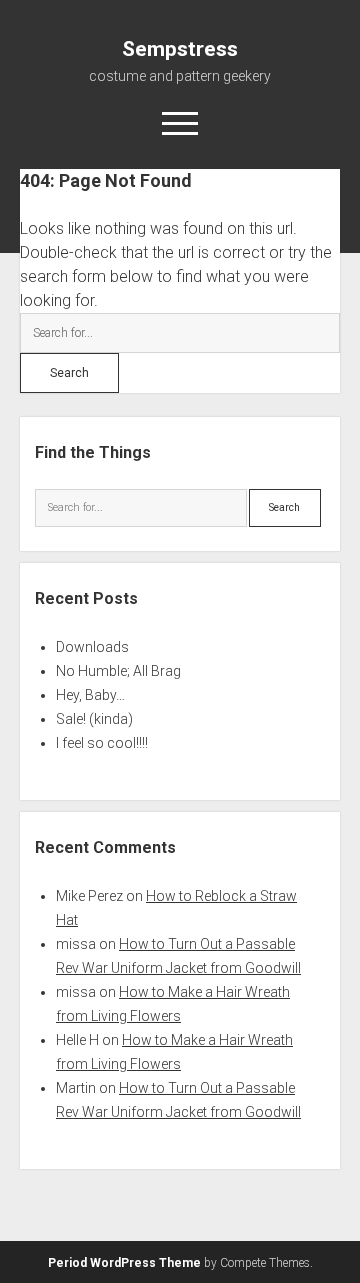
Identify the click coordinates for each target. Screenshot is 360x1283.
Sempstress (180, 49)
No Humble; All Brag (118, 671)
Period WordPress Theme (124, 1263)
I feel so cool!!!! (102, 743)
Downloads (92, 647)
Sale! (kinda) (94, 719)
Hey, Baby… (90, 695)
